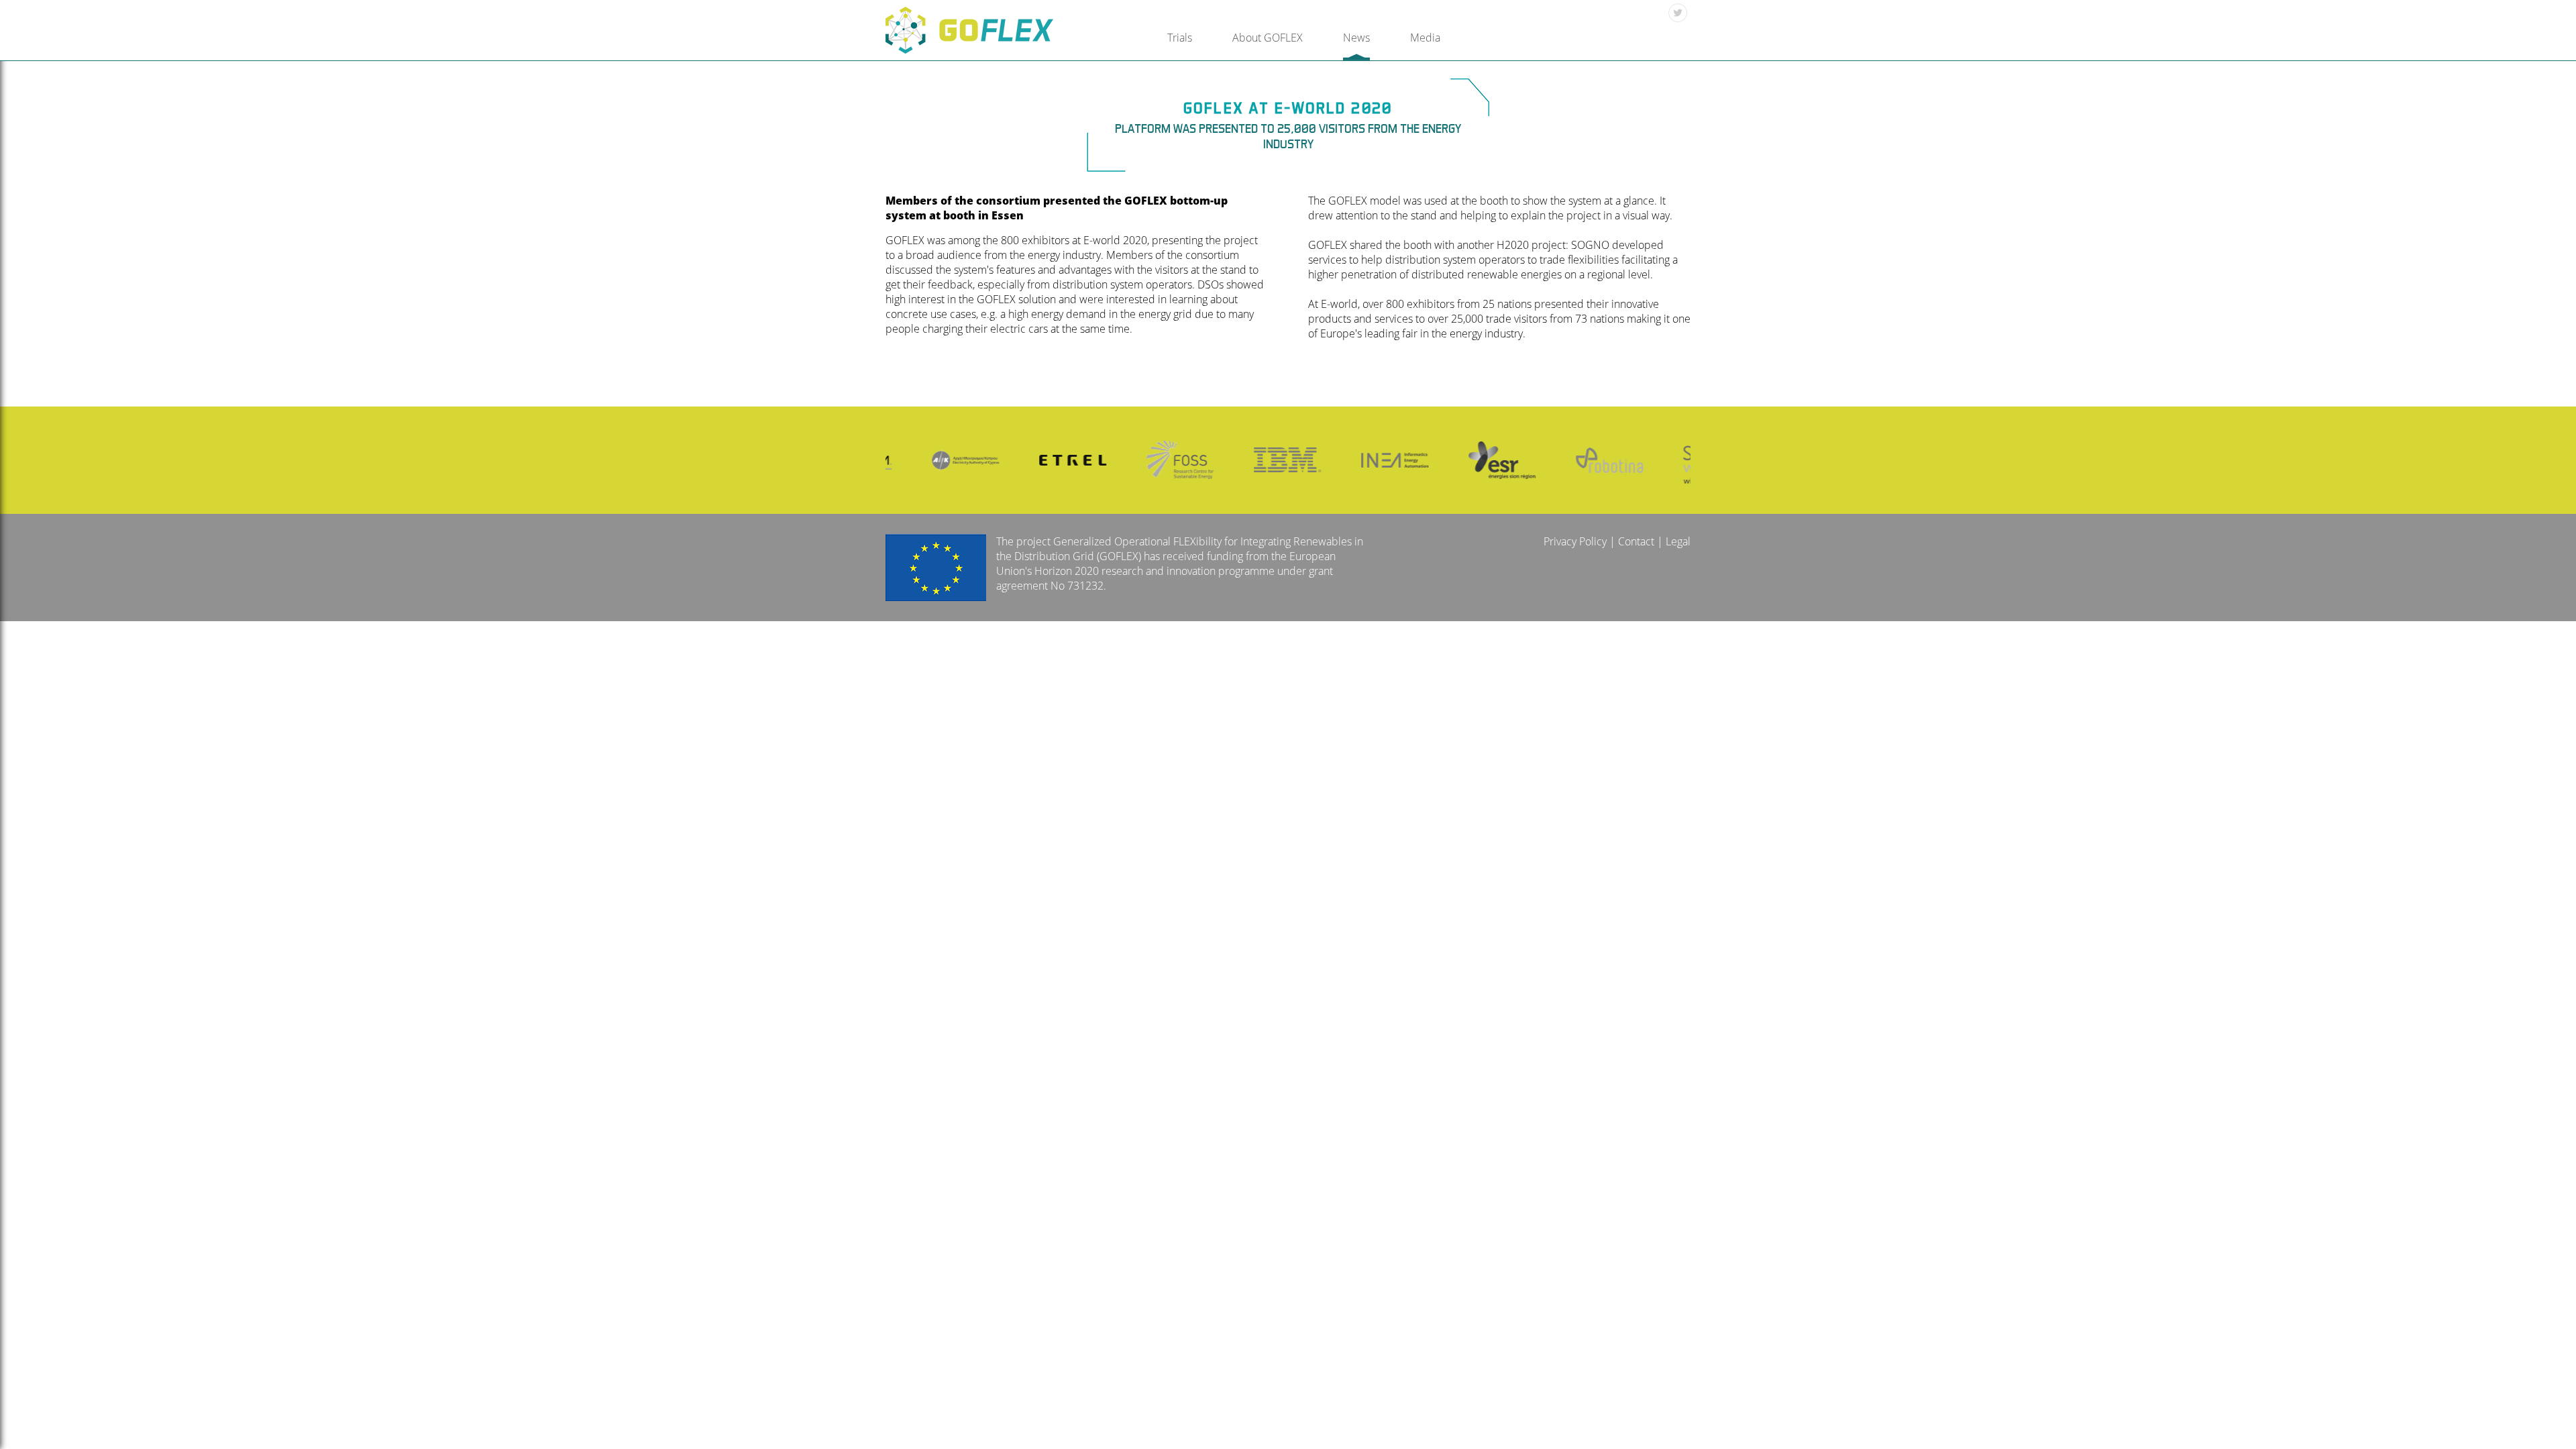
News (1356, 38)
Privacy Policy (1575, 541)
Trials (1180, 38)
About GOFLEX (1268, 38)
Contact (1636, 541)
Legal (1678, 541)
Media (1425, 38)
